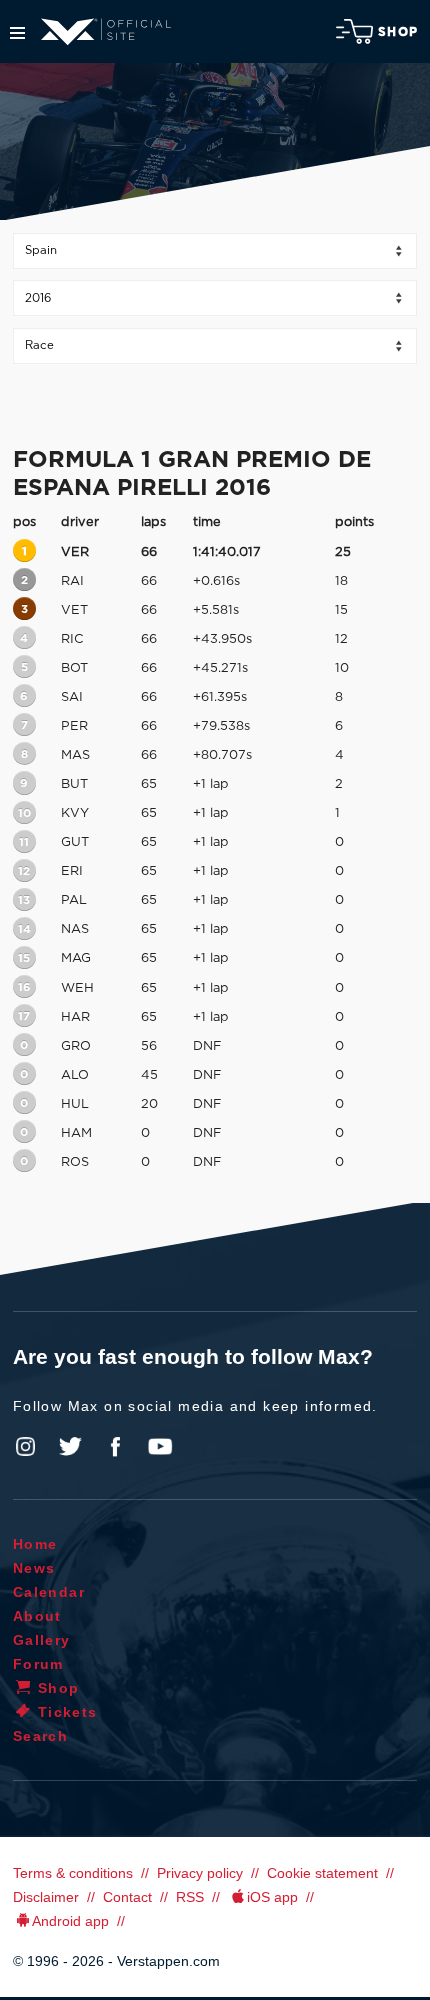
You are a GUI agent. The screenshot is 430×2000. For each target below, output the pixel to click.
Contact (127, 1897)
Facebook (115, 1447)
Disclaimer (46, 1897)
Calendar (49, 1592)
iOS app (272, 1897)
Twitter (71, 1447)
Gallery (42, 1640)
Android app (70, 1921)
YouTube (160, 1447)
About (37, 1616)
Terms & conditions (73, 1873)
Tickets (68, 1712)
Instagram (26, 1447)
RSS (190, 1897)
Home (35, 1544)
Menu (17, 33)
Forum (38, 1664)
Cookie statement (322, 1873)
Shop (398, 32)
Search (40, 1736)
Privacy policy (200, 1873)
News (34, 1568)
